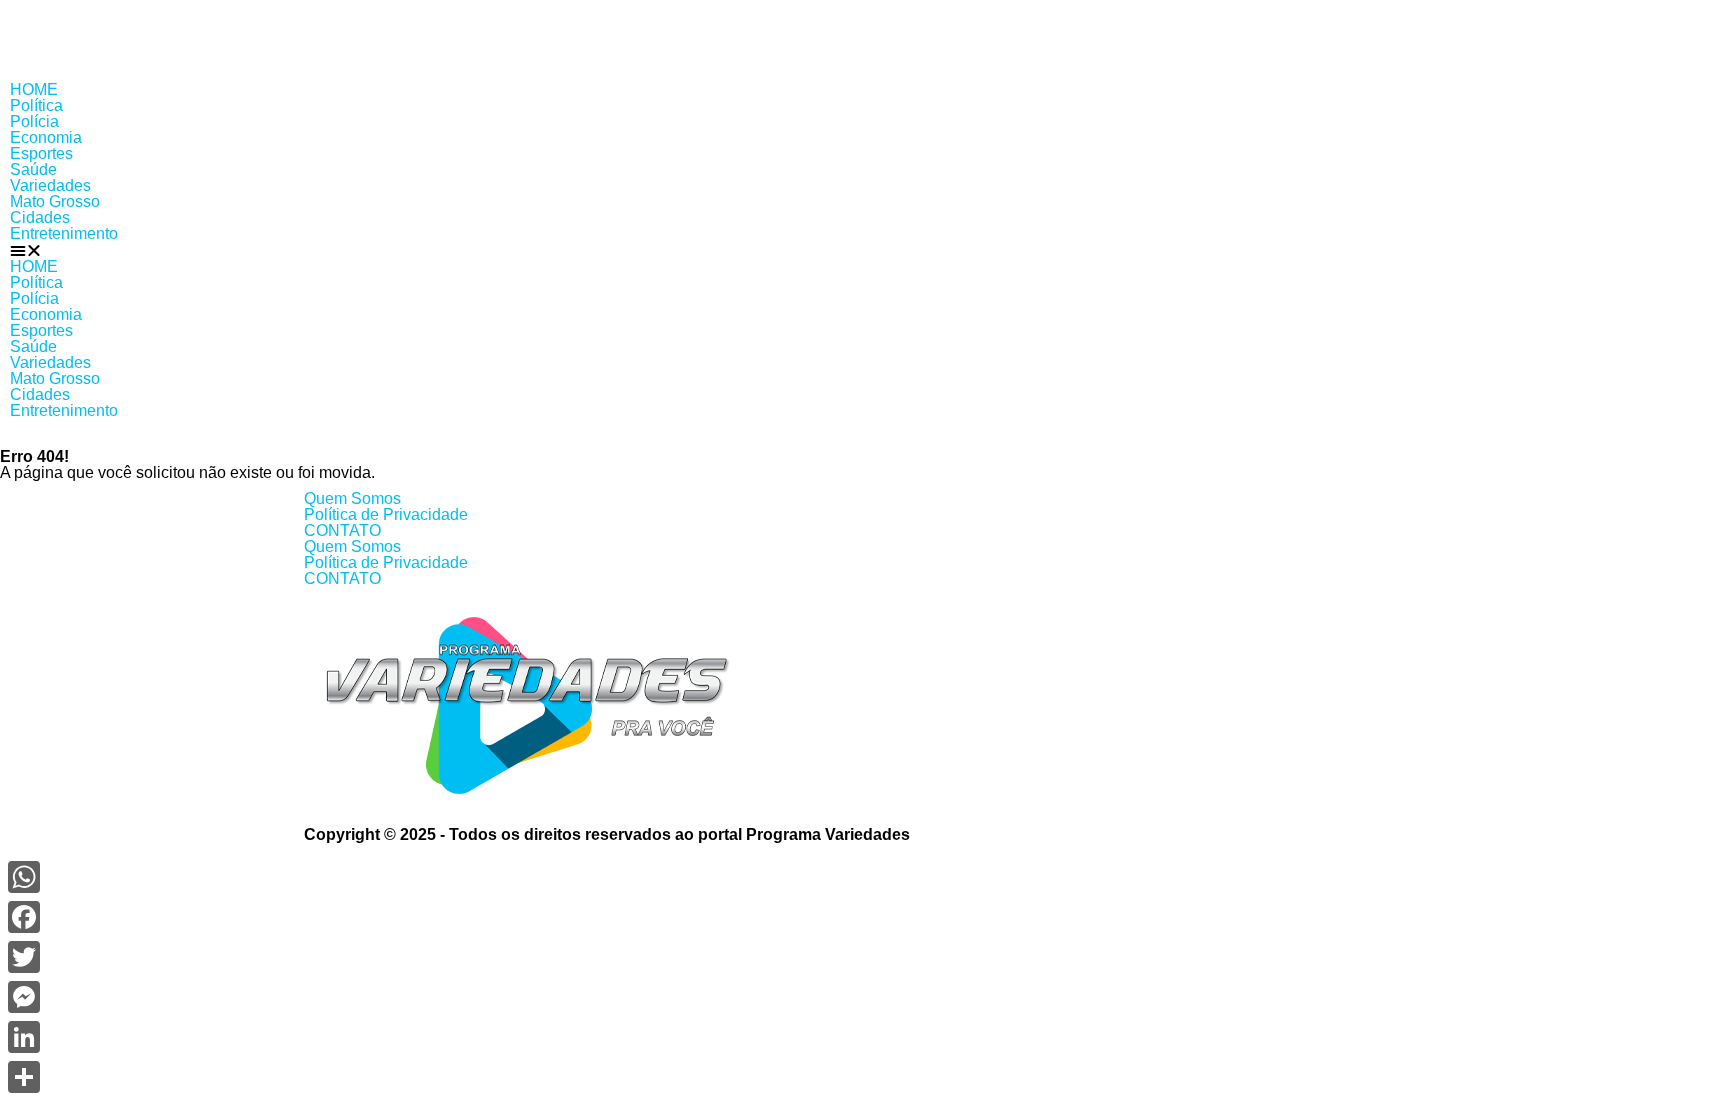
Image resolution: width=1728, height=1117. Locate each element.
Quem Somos (352, 498)
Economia (46, 137)
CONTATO (342, 530)
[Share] (24, 1077)
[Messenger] (24, 997)
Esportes (41, 153)
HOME (34, 89)
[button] (864, 250)
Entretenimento (64, 233)
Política (36, 105)
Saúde (33, 169)
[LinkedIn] (24, 1037)
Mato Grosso (55, 201)
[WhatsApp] (24, 877)
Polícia (34, 121)
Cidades (40, 217)
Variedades (50, 185)
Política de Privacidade (386, 514)
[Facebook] (24, 917)
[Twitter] (24, 957)
